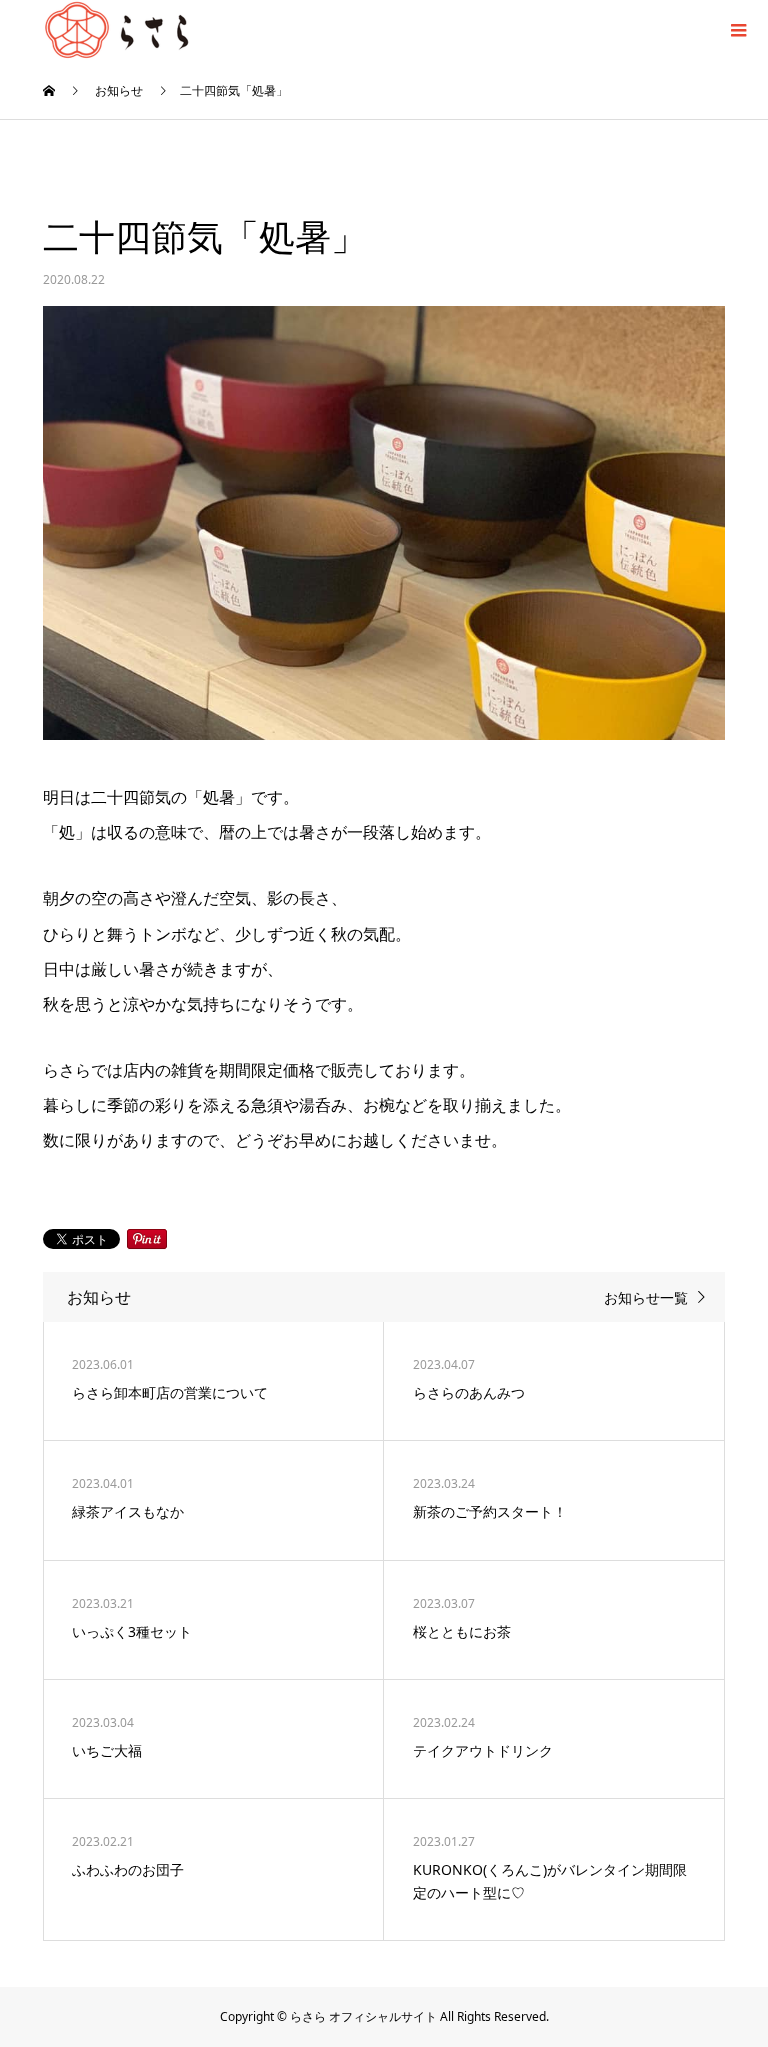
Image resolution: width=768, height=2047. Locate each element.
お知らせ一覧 (646, 1297)
